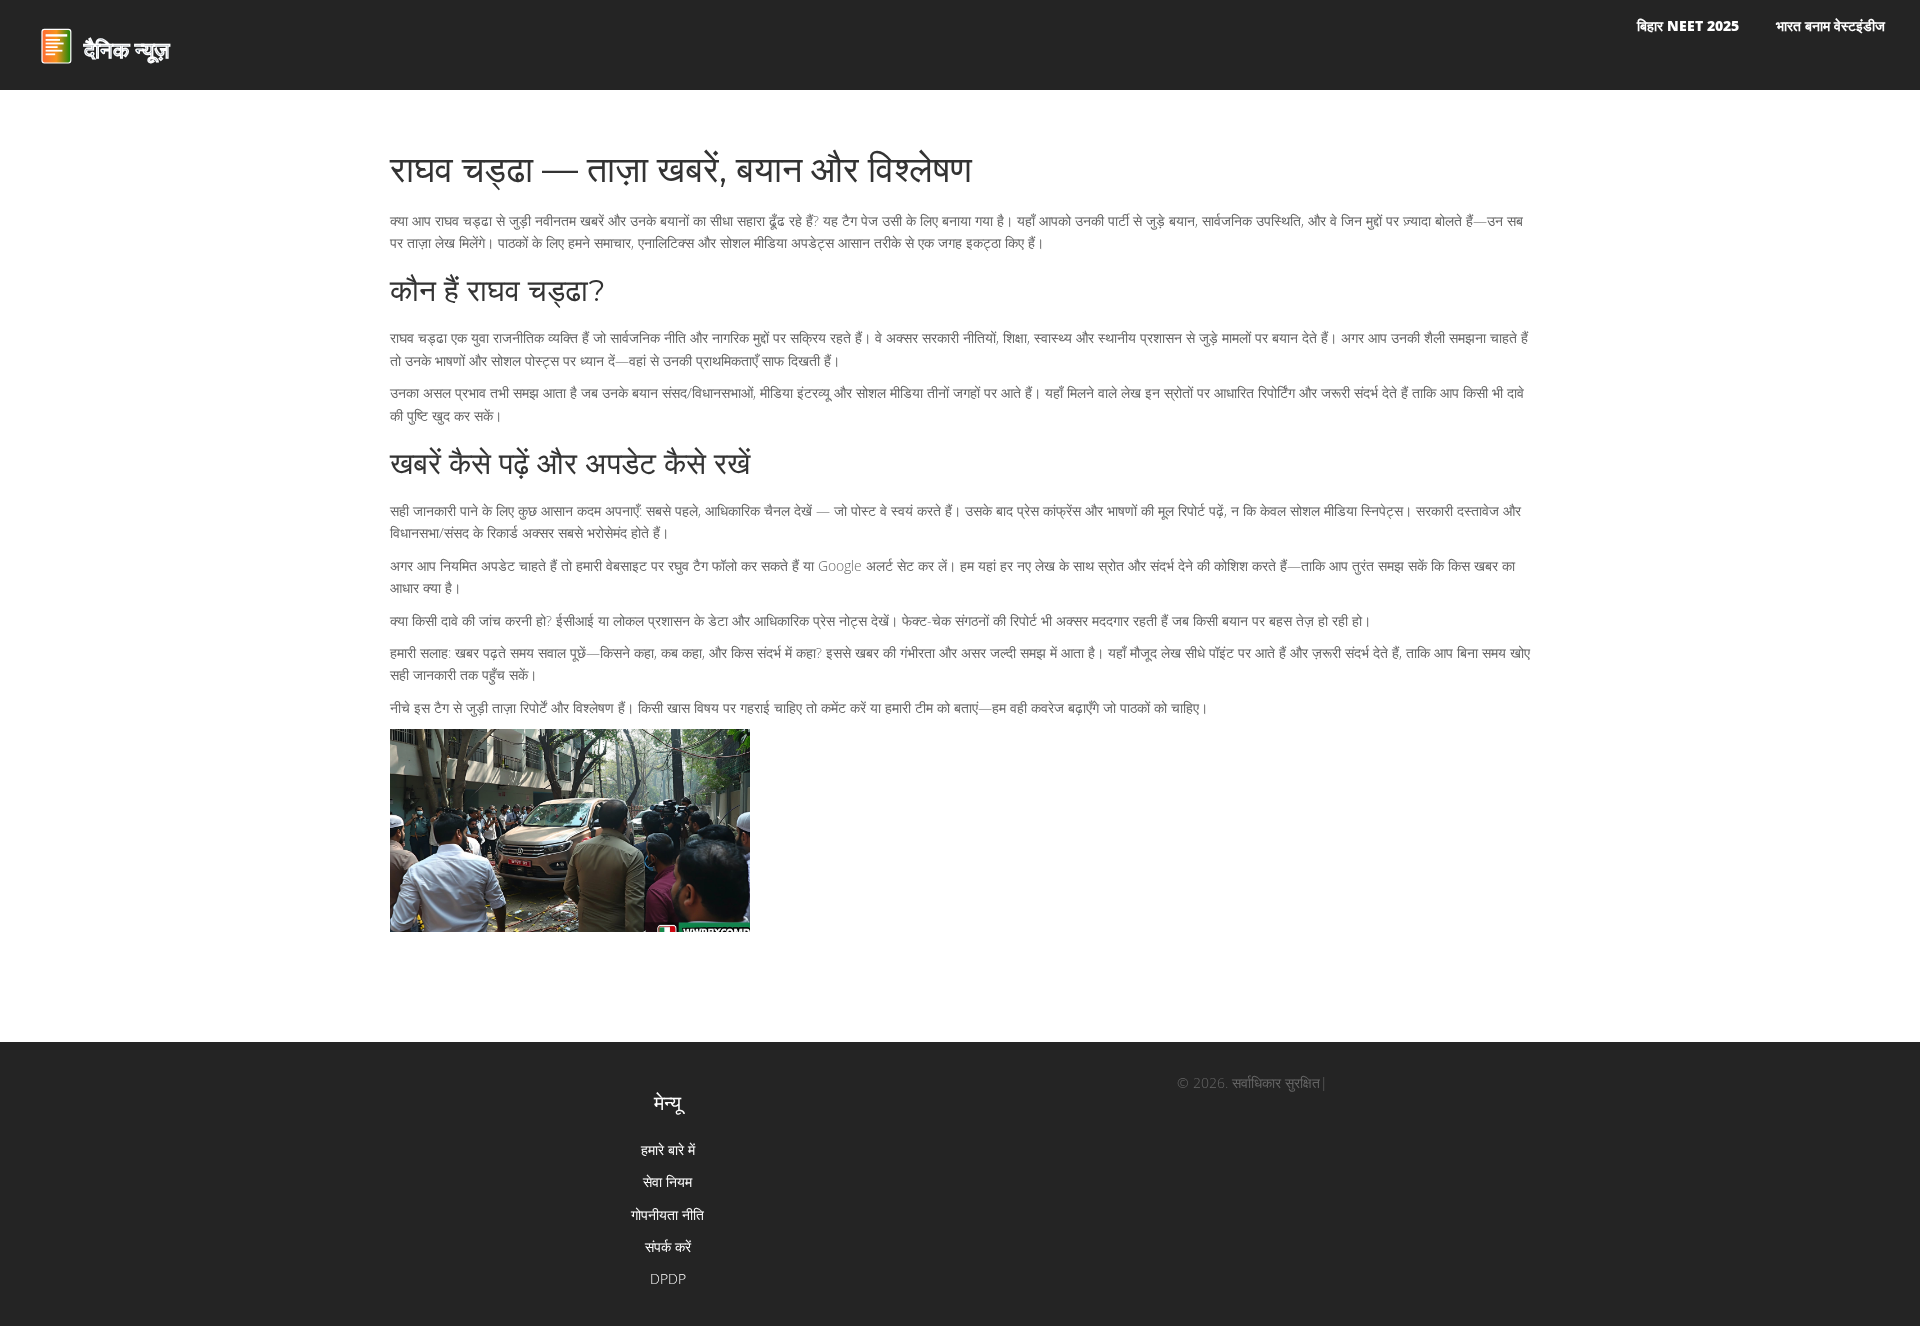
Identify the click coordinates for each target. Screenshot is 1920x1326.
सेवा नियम (667, 1181)
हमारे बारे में (668, 1149)
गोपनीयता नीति (667, 1214)
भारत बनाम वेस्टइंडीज (1830, 25)
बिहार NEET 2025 (1688, 25)
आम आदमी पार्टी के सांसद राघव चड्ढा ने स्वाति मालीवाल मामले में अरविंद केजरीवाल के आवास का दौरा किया (570, 773)
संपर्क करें (668, 1246)
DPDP (668, 1278)
